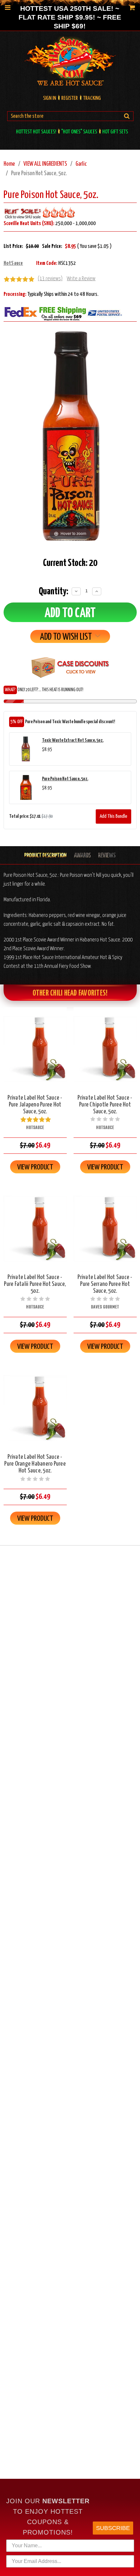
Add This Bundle (113, 816)
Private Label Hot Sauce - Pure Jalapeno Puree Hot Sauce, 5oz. (35, 1105)
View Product (35, 1167)
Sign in (49, 98)
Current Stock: (70, 563)
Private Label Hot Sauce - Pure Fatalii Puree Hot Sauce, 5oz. (35, 1284)
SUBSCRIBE (113, 2528)
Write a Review (81, 279)
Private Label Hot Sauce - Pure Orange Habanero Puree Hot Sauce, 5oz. (35, 1464)
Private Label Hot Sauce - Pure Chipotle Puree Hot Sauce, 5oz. (105, 1105)
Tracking (92, 98)
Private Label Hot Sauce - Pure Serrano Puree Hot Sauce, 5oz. (105, 1284)
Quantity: (54, 591)
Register (70, 98)
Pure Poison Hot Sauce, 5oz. (65, 779)
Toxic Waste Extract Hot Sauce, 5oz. (73, 740)
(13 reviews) (50, 279)
